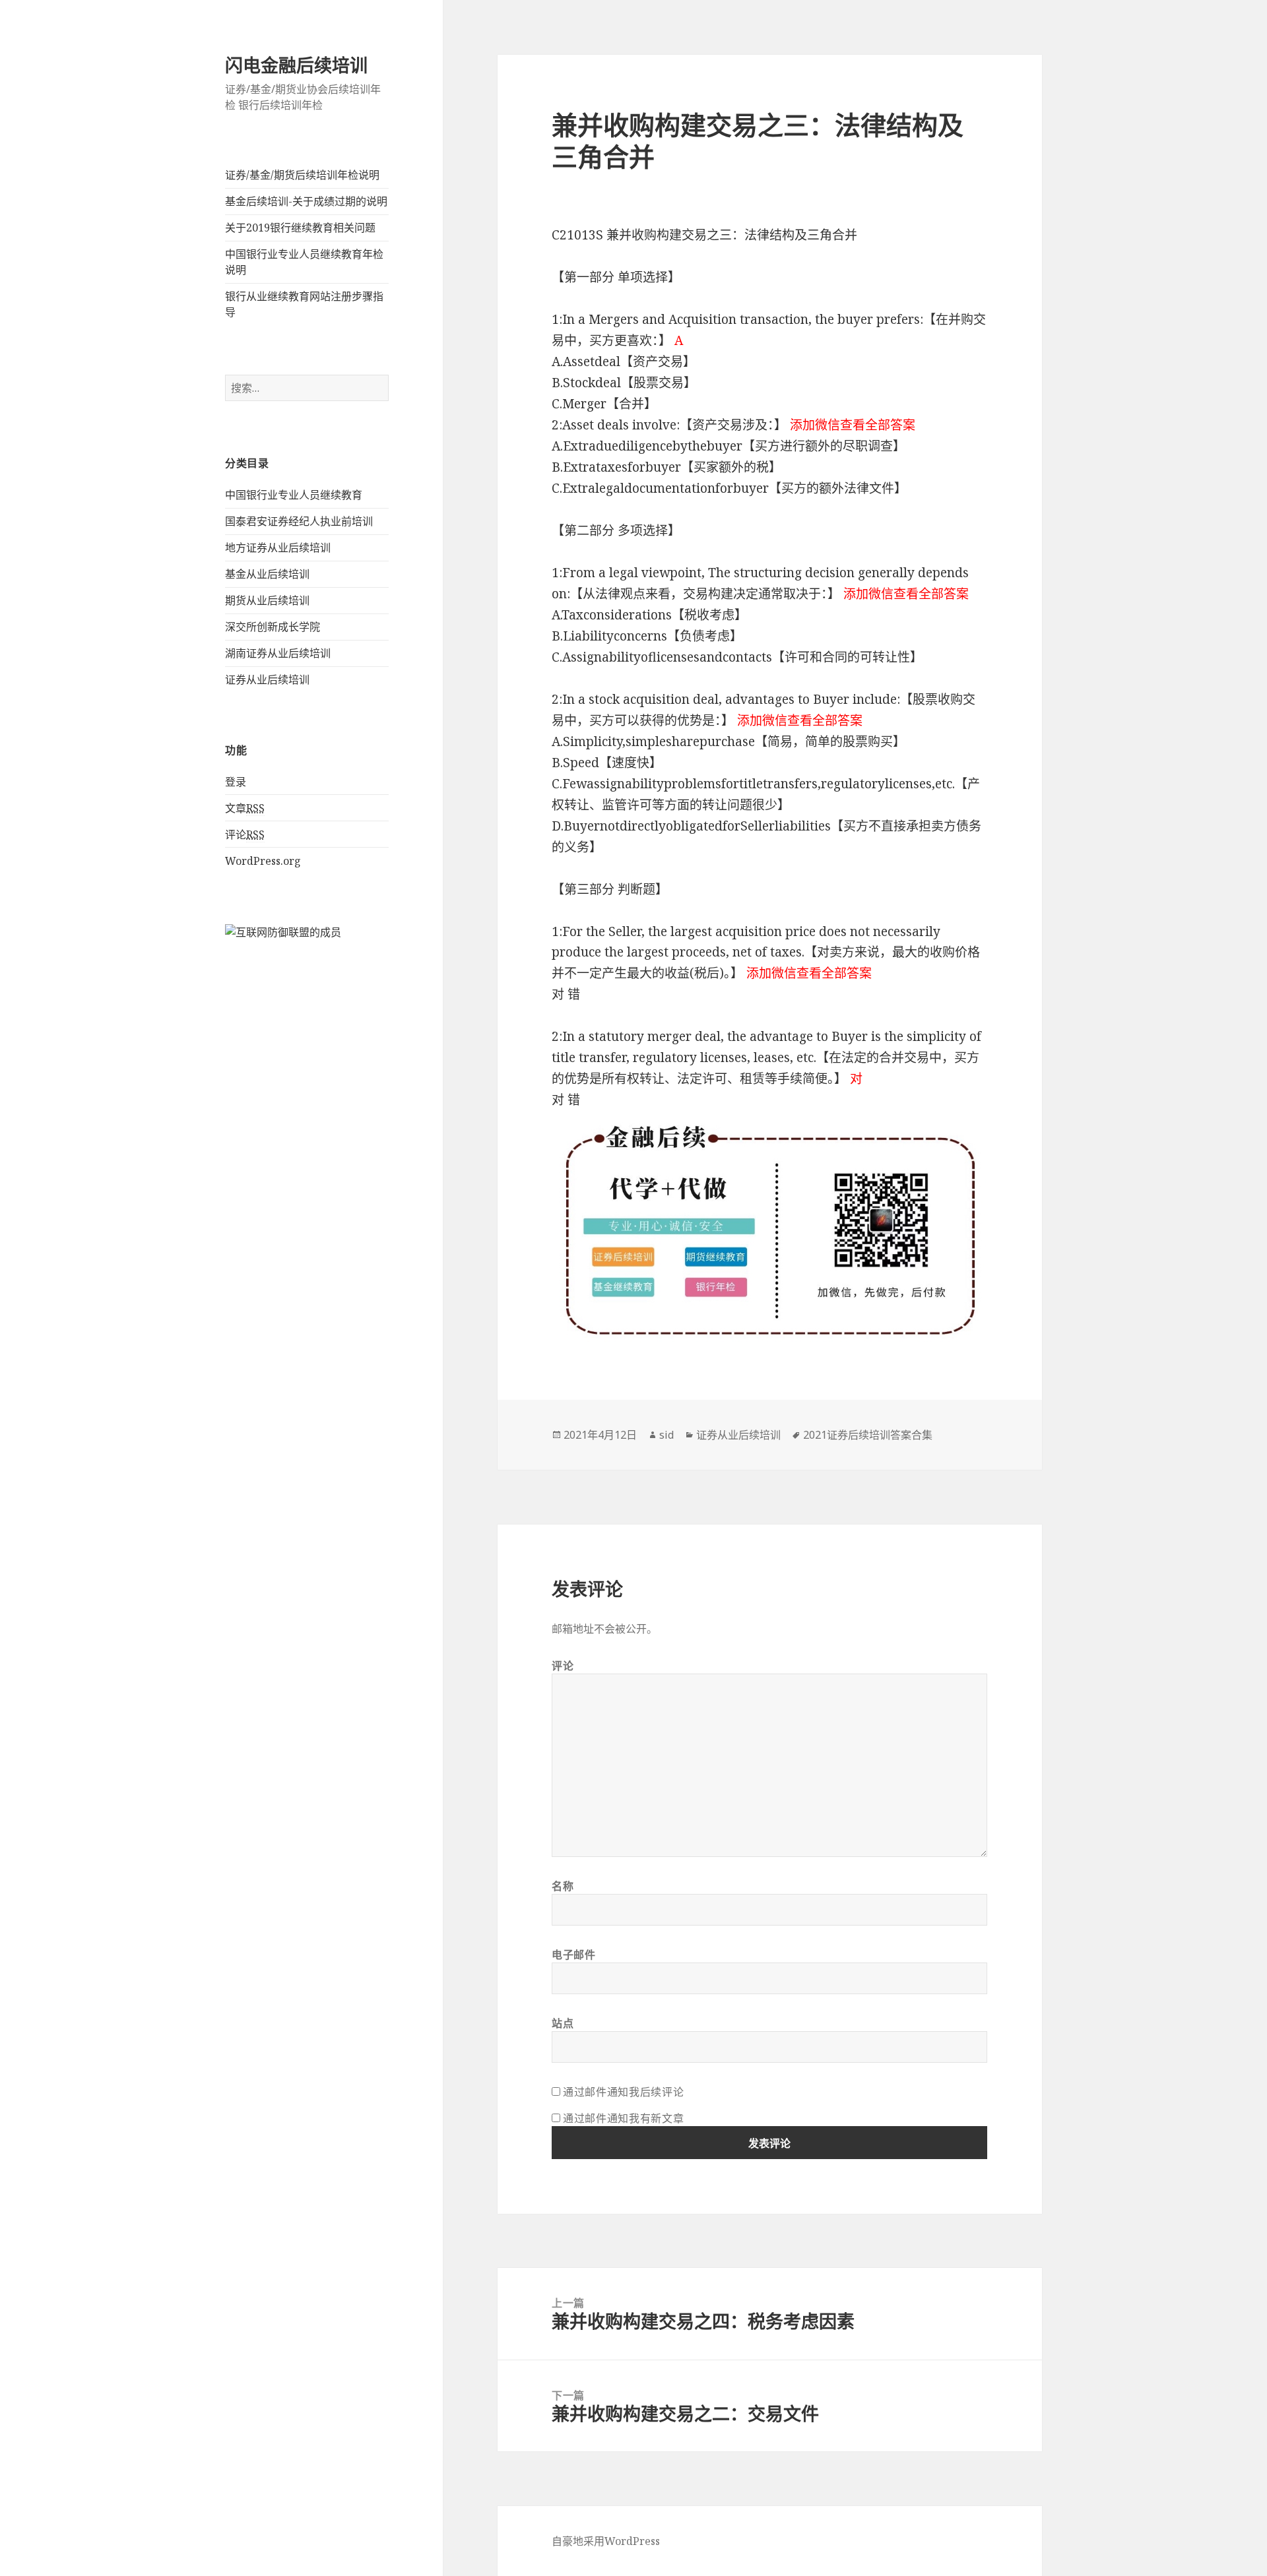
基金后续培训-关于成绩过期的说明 (306, 201)
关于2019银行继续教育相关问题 (300, 228)
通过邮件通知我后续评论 (623, 2092)
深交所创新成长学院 (273, 627)
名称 (563, 1886)
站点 (563, 2023)
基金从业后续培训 (267, 574)
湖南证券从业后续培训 (278, 653)
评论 (245, 834)
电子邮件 (574, 1955)
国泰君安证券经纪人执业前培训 (299, 521)
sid (666, 1435)
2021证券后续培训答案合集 (868, 1435)
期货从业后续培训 (267, 600)
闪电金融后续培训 (296, 65)
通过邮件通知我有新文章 (623, 2118)
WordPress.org (263, 861)
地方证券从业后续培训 (278, 548)
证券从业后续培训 (267, 679)
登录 (236, 782)
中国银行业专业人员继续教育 (294, 495)
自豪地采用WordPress (606, 2541)
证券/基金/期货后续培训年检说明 (302, 175)
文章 (245, 808)
